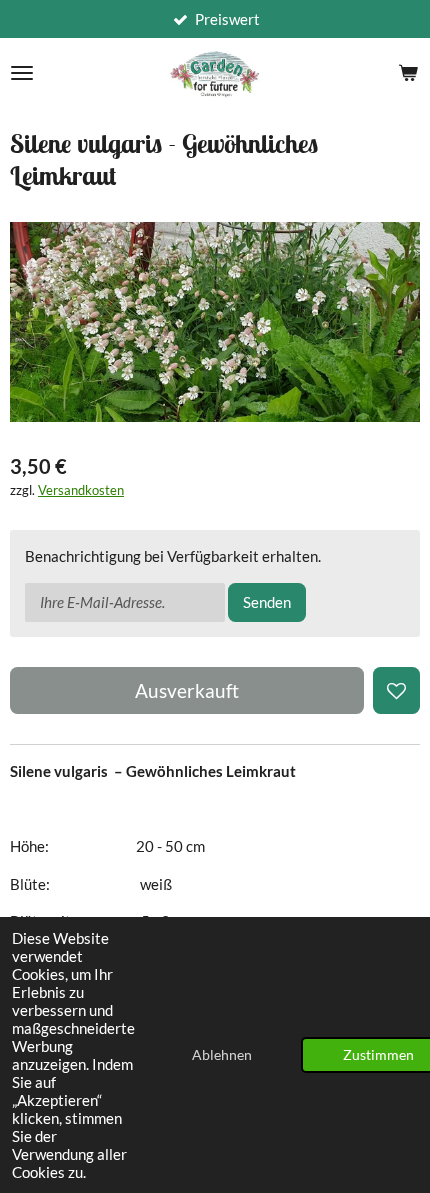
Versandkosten (81, 490)
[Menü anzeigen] (22, 73)
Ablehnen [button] (222, 1055)
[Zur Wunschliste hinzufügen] (396, 690)
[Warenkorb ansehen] (408, 73)
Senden (267, 602)
